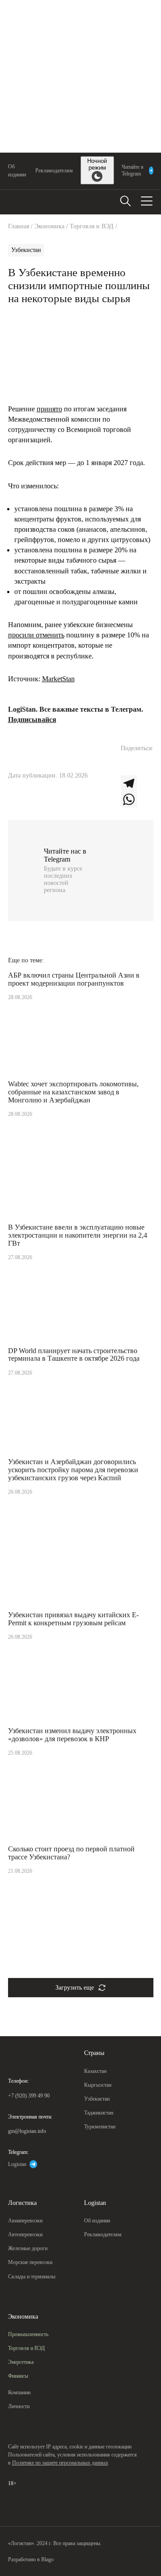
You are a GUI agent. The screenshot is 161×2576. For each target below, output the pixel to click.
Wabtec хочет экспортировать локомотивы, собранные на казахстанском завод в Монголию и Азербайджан (73, 1092)
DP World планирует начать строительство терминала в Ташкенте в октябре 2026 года (74, 1355)
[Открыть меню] (147, 201)
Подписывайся (32, 720)
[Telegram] (137, 783)
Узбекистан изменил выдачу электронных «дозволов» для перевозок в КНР (72, 1735)
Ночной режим (97, 164)
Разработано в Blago (31, 2559)
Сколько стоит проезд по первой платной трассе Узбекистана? (71, 1853)
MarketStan (58, 679)
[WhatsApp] (137, 799)
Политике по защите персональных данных (60, 2463)
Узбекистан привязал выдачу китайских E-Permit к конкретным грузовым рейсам (73, 1619)
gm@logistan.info (27, 2131)
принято (49, 409)
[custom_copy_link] (129, 767)
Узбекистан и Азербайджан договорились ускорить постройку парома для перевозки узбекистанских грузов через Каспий (73, 1470)
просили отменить (36, 635)
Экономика (49, 226)
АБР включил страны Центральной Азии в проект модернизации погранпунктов (74, 979)
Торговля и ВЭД (92, 226)
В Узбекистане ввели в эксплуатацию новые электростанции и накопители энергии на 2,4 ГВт (78, 1235)
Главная (19, 226)
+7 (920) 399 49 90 (29, 2096)
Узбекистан (26, 250)
